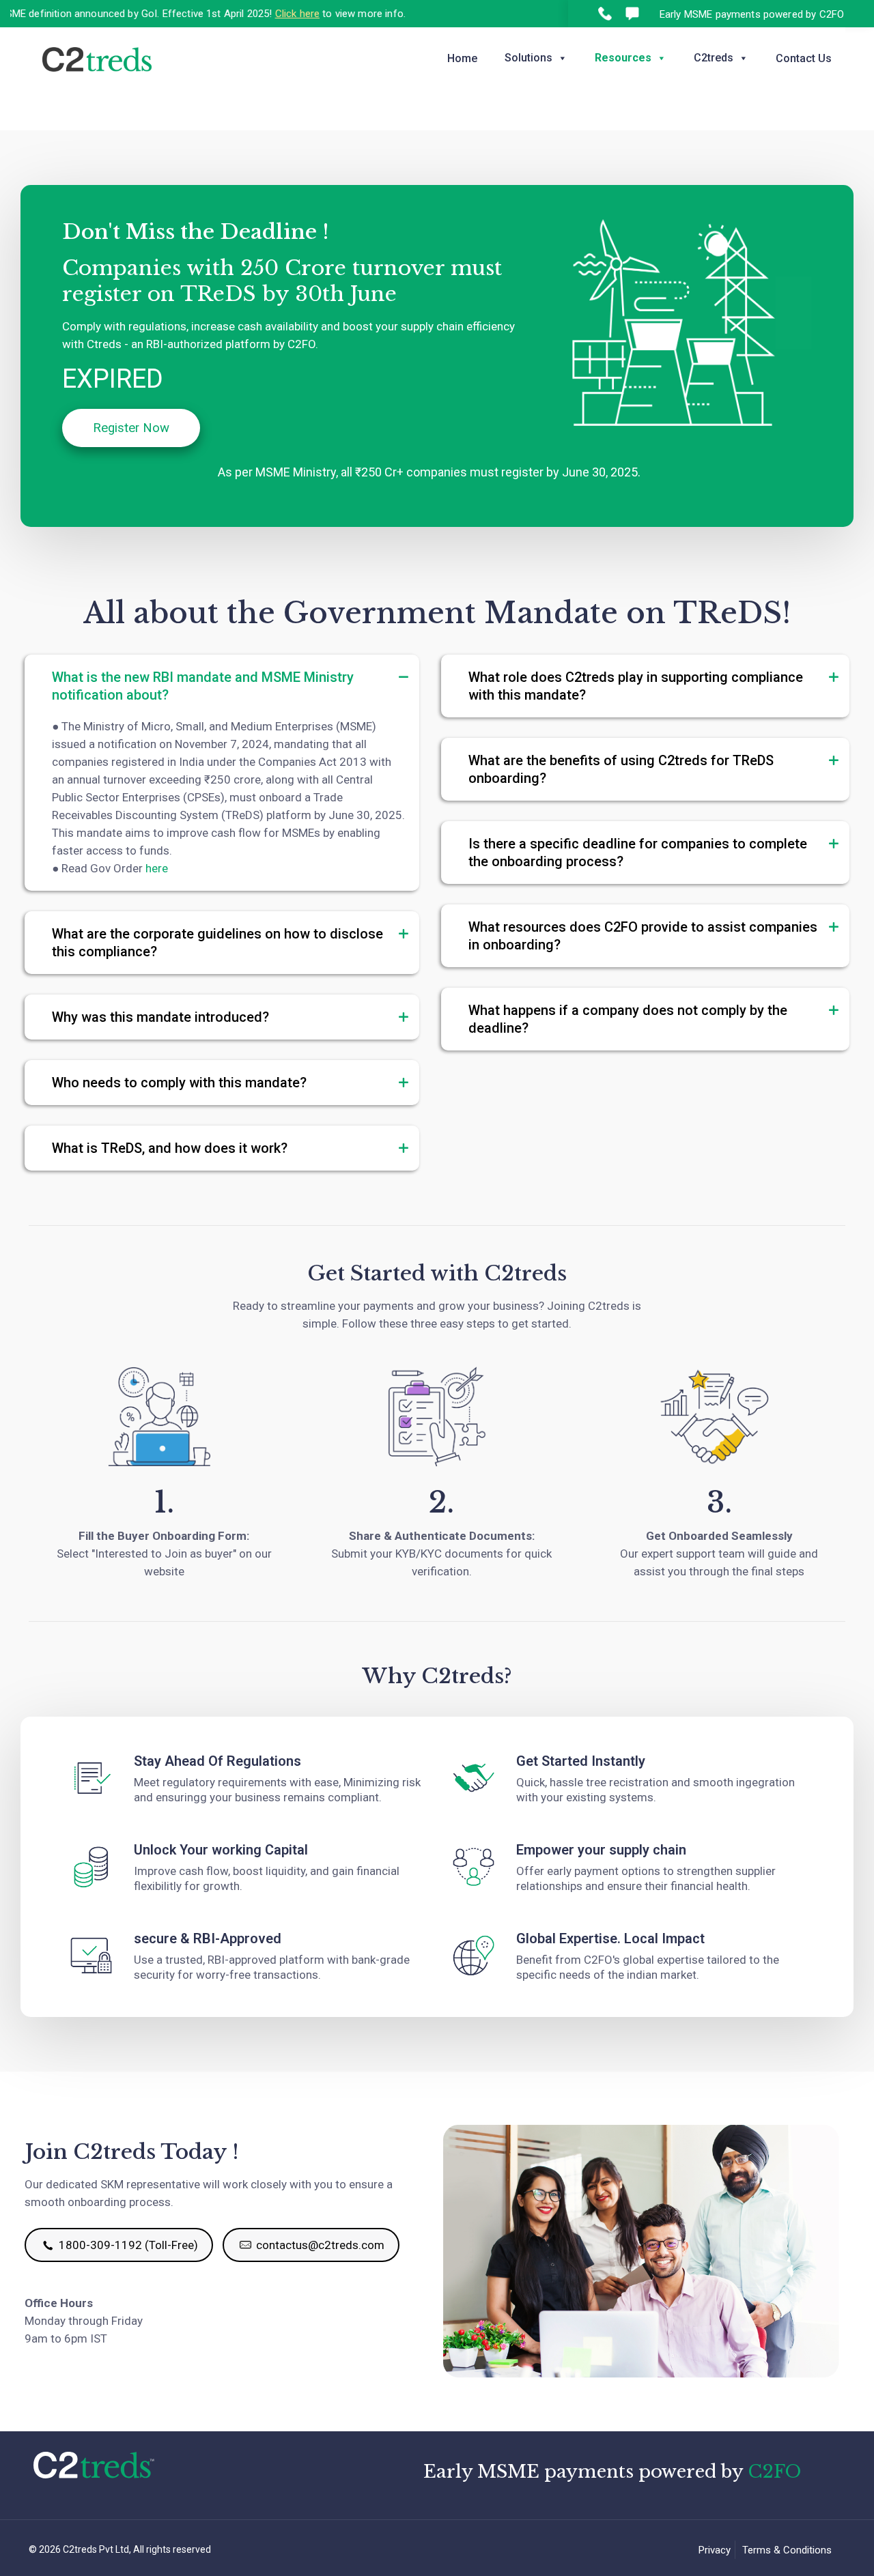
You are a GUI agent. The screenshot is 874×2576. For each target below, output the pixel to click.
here (157, 868)
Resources (623, 58)
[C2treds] (97, 58)
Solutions (528, 58)
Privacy (715, 2550)
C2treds (714, 58)
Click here (251, 14)
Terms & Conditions (787, 2550)
